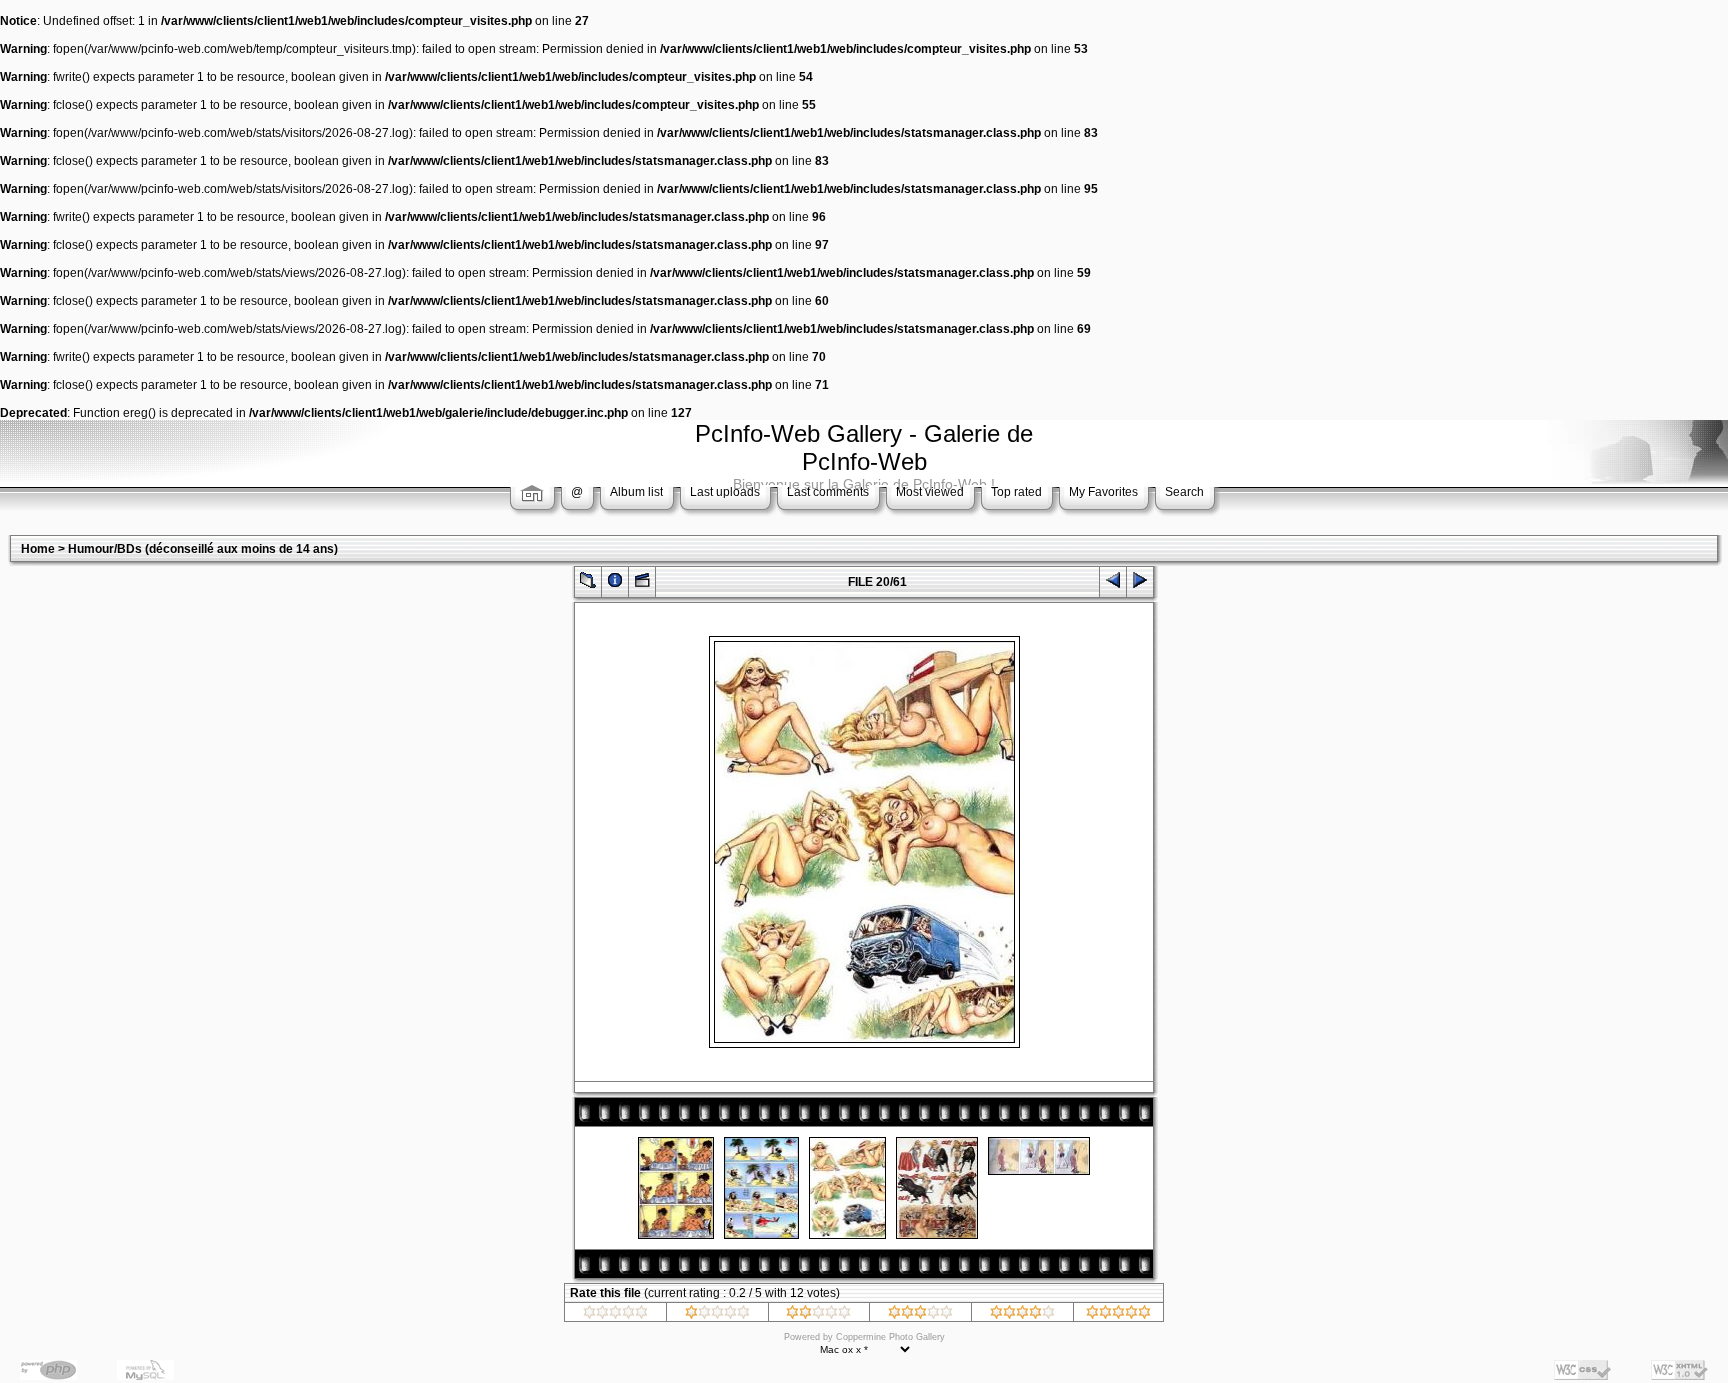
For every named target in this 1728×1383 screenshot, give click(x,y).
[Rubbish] (615, 1315)
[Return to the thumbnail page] (588, 584)
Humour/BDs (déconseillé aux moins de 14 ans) (203, 549)
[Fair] (818, 1315)
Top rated (1016, 492)
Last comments (828, 492)
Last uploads (725, 492)
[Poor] (717, 1315)
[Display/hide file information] (615, 584)
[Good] (920, 1315)
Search (1184, 492)
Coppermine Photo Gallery (890, 1337)
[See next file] (1140, 584)
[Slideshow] (642, 584)
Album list (636, 492)
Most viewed (930, 492)
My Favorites (1103, 492)
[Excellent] (1022, 1315)
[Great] (1118, 1315)
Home (38, 549)
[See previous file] (1113, 584)
